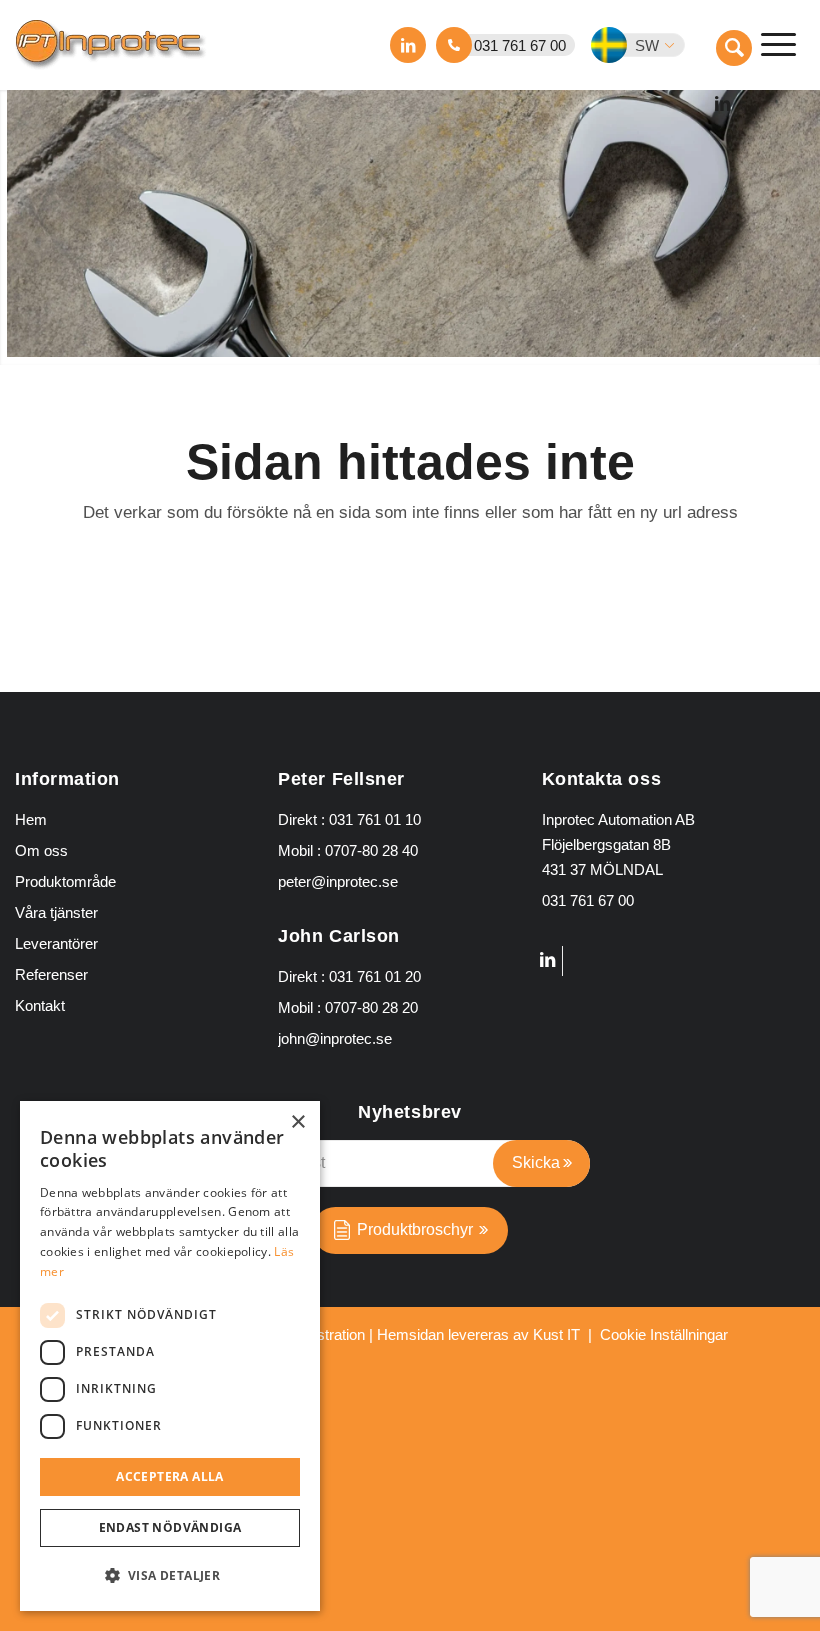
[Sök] (734, 48)
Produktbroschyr (415, 1229)
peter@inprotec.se (338, 881)
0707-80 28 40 (371, 850)
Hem (31, 819)
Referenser (51, 974)
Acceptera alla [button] (170, 1476)
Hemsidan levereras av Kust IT (478, 1334)
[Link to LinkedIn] (408, 45)
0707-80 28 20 (371, 1007)
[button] (650, 45)
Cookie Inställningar (664, 1334)
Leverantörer (56, 943)
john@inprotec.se (335, 1038)
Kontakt (40, 1005)
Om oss (41, 850)
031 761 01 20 (375, 976)
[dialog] (170, 1356)
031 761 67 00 (520, 45)
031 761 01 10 (375, 819)
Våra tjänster (56, 912)
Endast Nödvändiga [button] (170, 1527)
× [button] (297, 1122)
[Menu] (778, 45)
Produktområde (65, 881)
